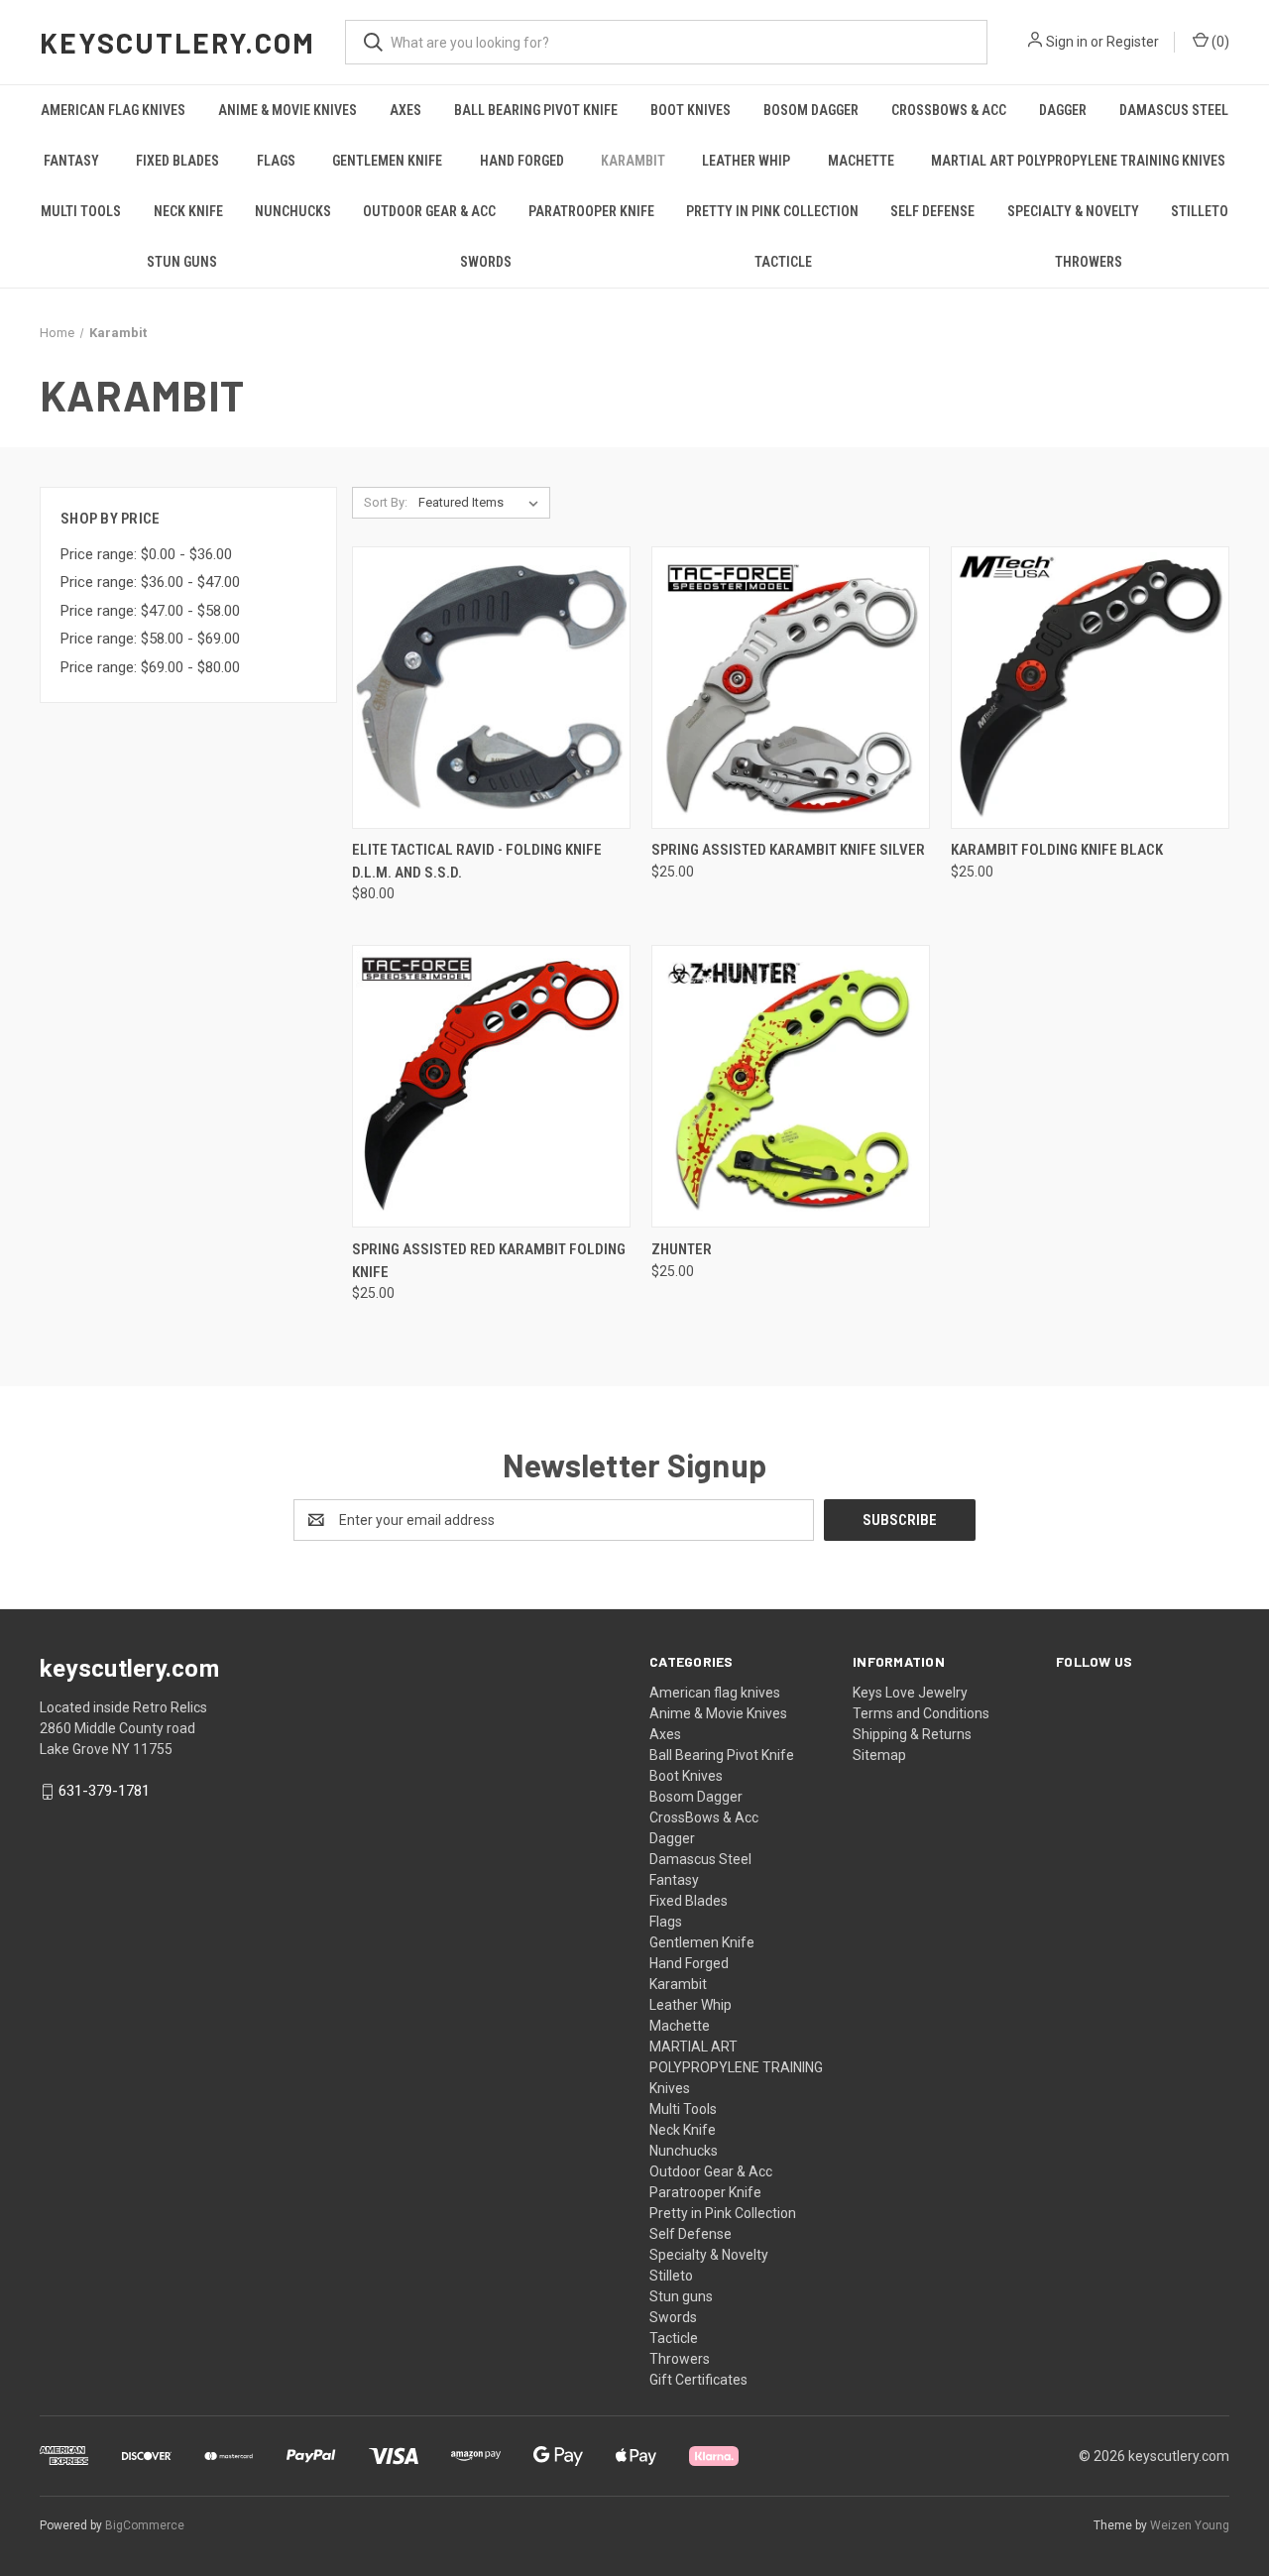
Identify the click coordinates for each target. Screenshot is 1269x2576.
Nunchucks (293, 211)
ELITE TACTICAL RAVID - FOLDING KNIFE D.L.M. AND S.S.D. (477, 861)
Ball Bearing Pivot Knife (536, 110)
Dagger (1063, 110)
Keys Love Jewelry (910, 1693)
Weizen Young (1190, 2525)
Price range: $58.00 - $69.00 (150, 639)
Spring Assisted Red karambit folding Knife (489, 1261)
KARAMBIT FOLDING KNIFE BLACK (1057, 850)
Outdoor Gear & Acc (429, 211)
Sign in (1067, 42)
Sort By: (386, 502)
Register (1133, 42)
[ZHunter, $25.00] (791, 1086)
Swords (486, 262)
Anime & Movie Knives (288, 110)
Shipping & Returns (912, 1734)
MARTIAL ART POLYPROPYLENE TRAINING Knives (1078, 161)
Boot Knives (691, 110)
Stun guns (182, 262)
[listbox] (482, 503)
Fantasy (71, 161)
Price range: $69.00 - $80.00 (150, 667)
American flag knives (113, 110)
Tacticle (783, 262)
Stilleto (1200, 211)
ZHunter (682, 1249)
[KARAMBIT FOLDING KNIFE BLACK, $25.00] (1090, 688)
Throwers (1089, 262)
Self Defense (932, 211)
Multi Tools (81, 211)
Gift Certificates (698, 2380)
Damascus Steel (1174, 110)
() (1219, 42)
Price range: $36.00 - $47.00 (150, 582)
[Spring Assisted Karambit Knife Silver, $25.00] (791, 688)
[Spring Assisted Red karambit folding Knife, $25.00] (491, 1086)
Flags (276, 161)
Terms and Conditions (921, 1713)
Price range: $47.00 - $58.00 (150, 611)
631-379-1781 (104, 1791)
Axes (405, 110)
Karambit (633, 161)
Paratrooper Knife (591, 211)
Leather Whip (746, 161)
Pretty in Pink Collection (772, 211)
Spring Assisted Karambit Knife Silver (788, 850)
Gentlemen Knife (387, 161)
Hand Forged (522, 161)
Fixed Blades (177, 161)
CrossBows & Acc (949, 110)
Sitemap (879, 1755)
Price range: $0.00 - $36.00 (146, 554)
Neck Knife (188, 211)
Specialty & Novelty (1073, 211)
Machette (861, 161)
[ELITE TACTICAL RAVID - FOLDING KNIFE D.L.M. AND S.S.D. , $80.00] (491, 688)
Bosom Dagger (811, 110)
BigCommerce (145, 2525)
